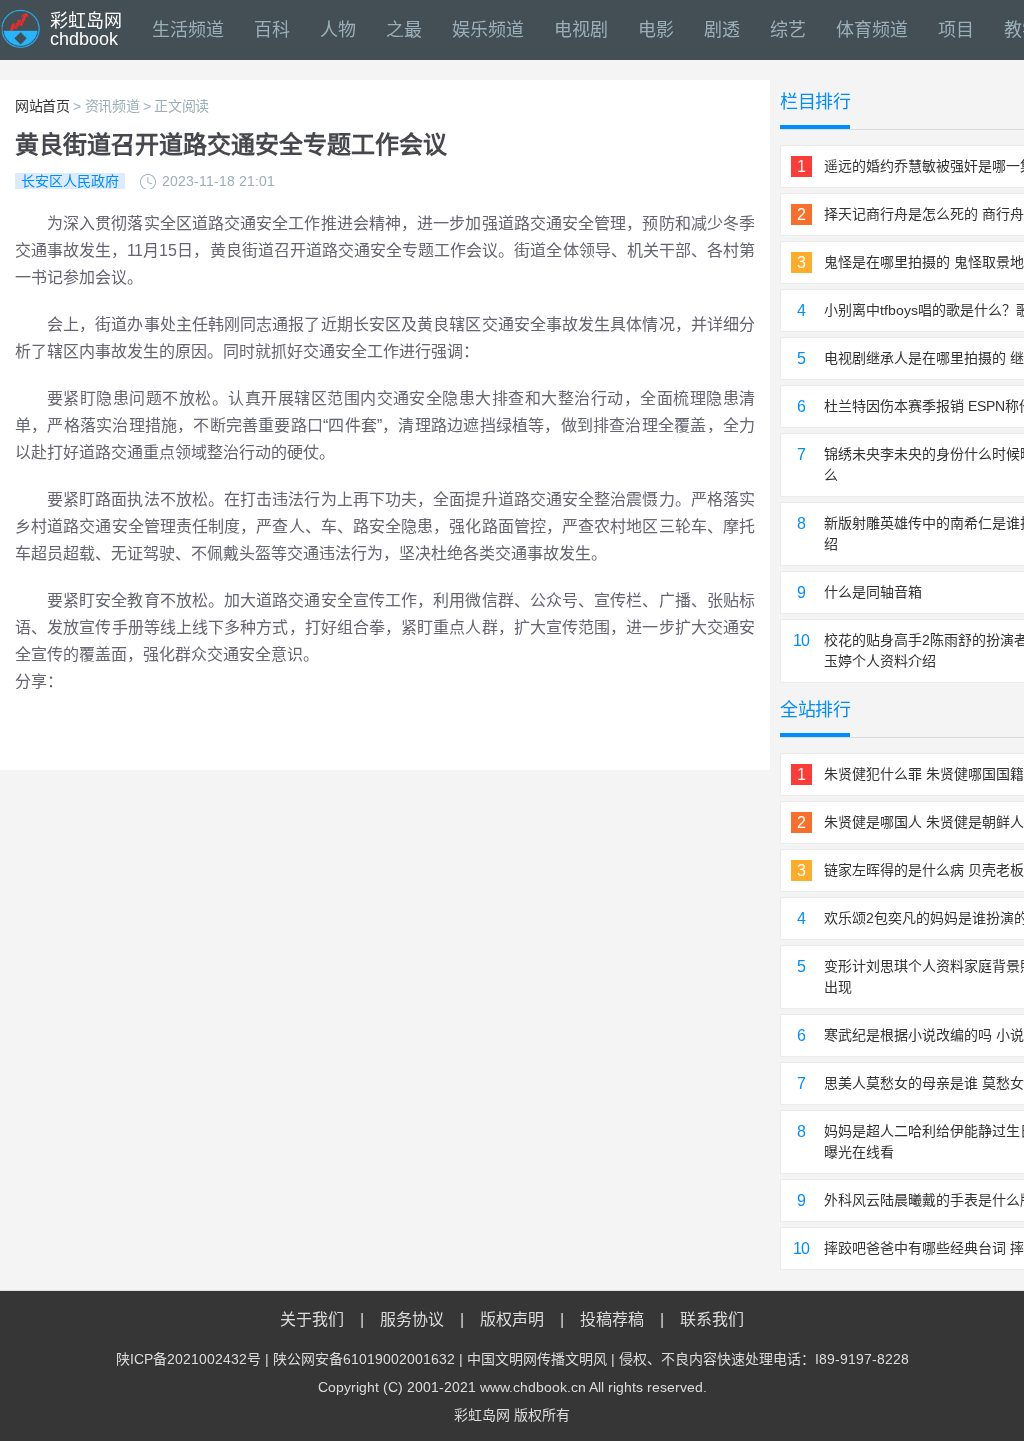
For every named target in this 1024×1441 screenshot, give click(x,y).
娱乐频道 (488, 30)
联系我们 (712, 1319)
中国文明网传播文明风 (537, 1359)
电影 (656, 30)
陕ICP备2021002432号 (188, 1359)
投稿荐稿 (612, 1319)
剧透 (722, 30)
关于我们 (312, 1319)
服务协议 (412, 1319)
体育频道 (872, 30)
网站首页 (42, 106)
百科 (272, 30)
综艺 (788, 30)
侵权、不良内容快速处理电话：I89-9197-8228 (764, 1359)
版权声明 (512, 1319)
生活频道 (188, 30)
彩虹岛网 (482, 1415)
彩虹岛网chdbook (86, 30)
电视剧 (581, 30)
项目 (956, 30)
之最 (404, 30)
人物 (338, 30)
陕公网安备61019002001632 (364, 1359)
